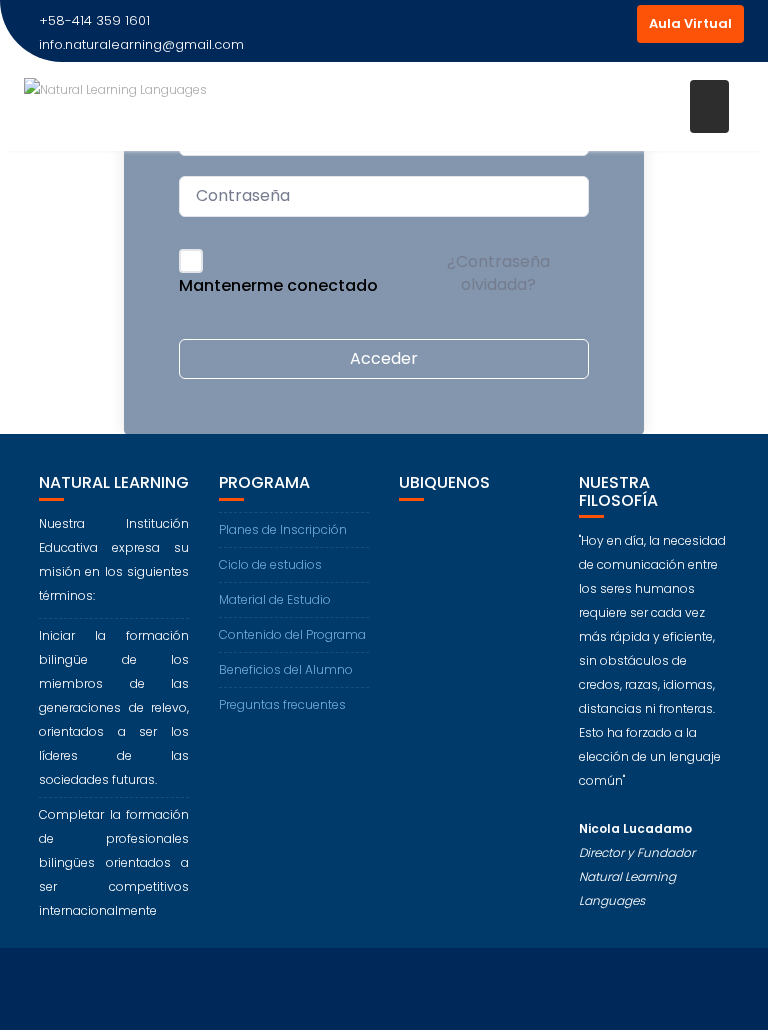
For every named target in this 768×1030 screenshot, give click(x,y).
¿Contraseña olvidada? (498, 272)
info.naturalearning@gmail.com (141, 44)
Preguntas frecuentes (282, 704)
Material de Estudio (275, 599)
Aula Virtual (690, 23)
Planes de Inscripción (283, 529)
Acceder (384, 358)
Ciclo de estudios (270, 564)
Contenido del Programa (292, 634)
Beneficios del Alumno (286, 669)
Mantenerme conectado (278, 285)
